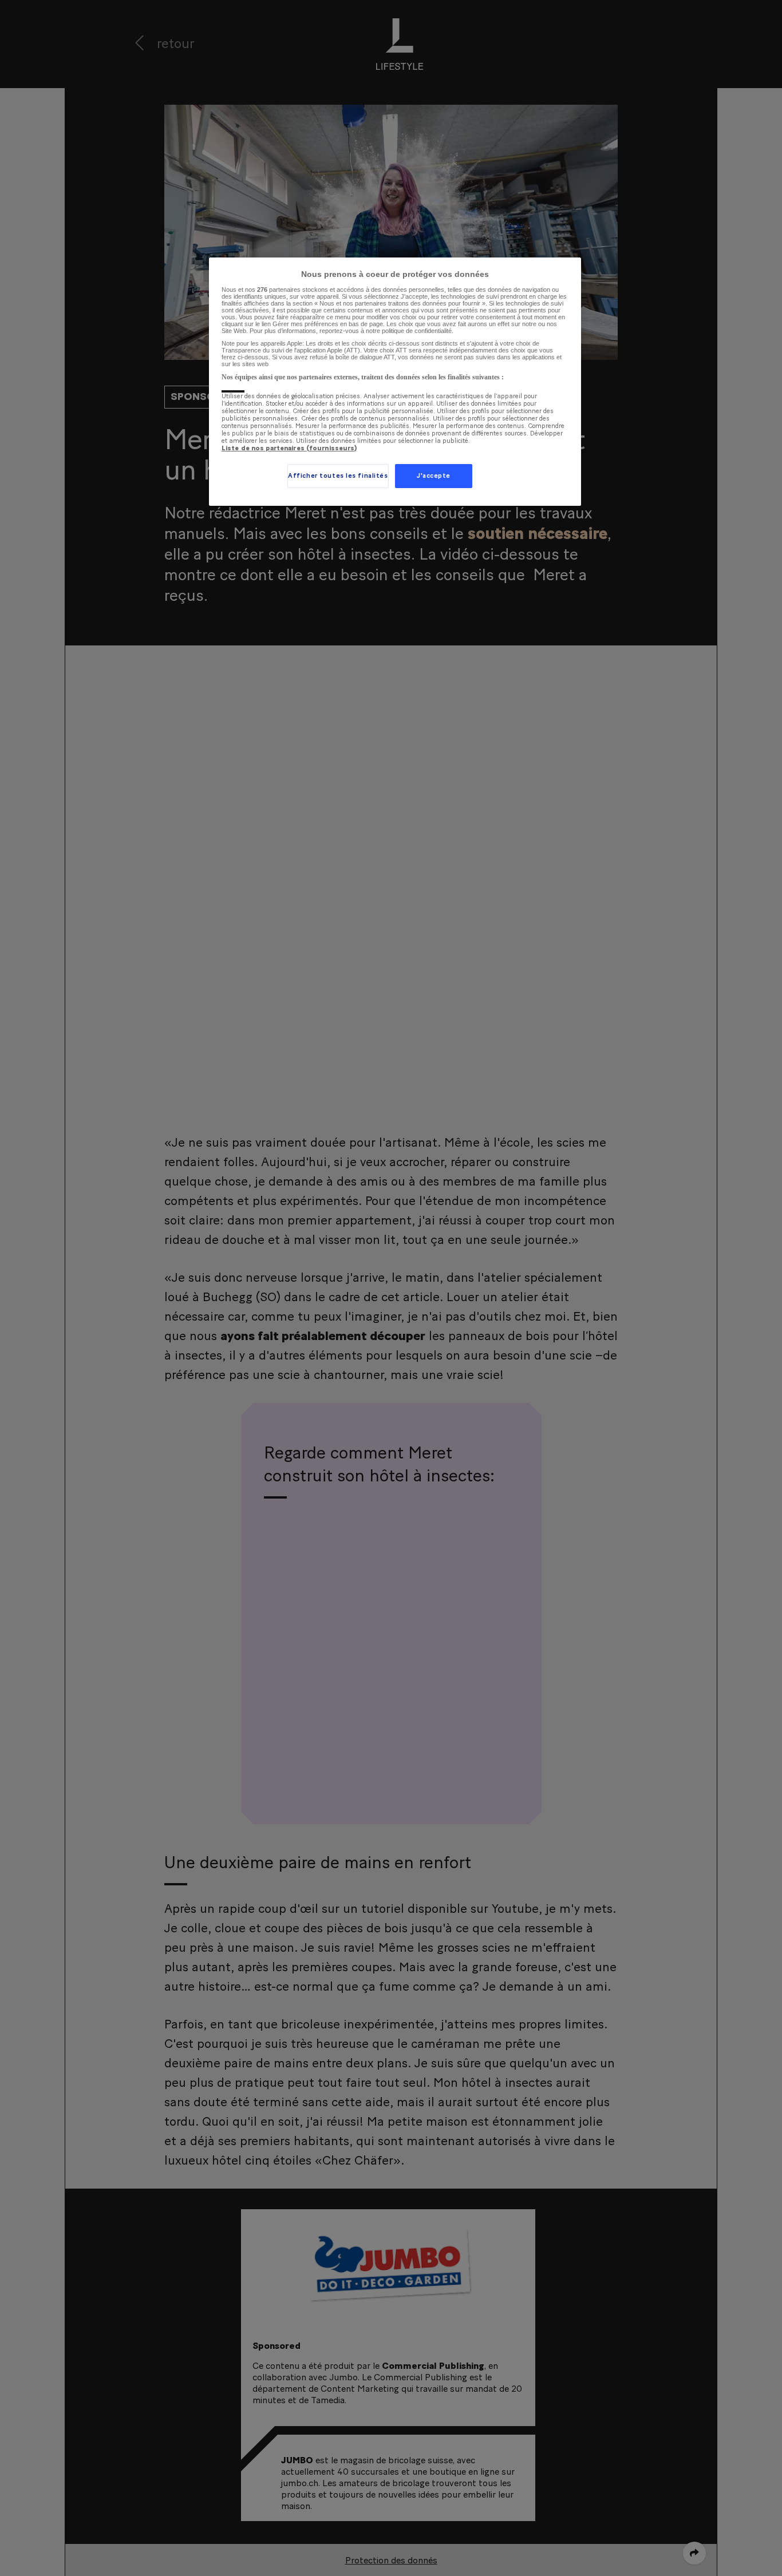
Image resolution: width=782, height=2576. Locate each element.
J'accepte (434, 476)
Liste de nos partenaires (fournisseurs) (289, 448)
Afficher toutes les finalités (338, 476)
